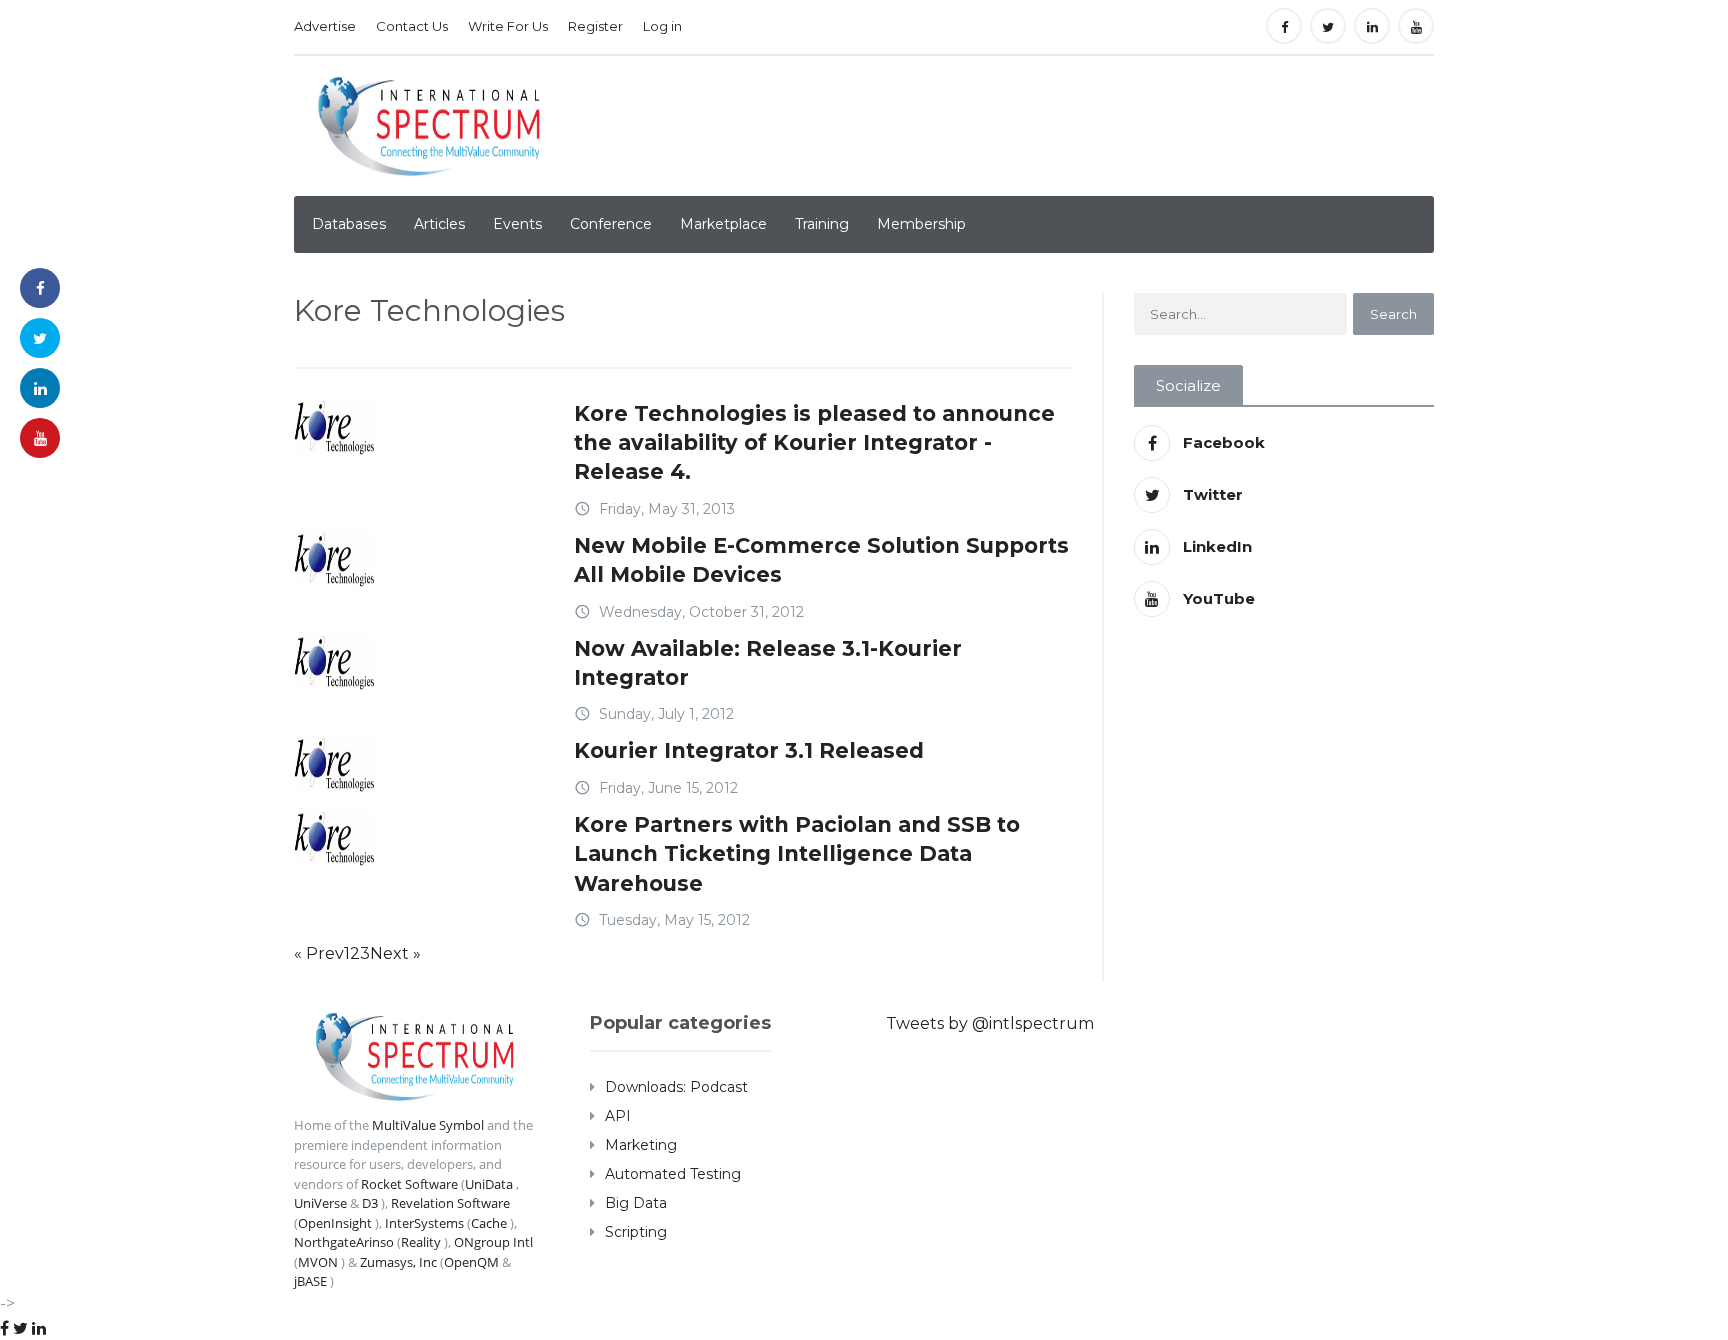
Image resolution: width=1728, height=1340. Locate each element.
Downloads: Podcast (676, 1087)
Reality (421, 1242)
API (618, 1116)
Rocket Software (409, 1184)
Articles (439, 224)
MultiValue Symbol (428, 1125)
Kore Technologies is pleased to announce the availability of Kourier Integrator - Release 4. (814, 443)
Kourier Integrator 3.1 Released (749, 750)
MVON (318, 1262)
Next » (395, 953)
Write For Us (508, 26)
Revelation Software (450, 1203)
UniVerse (320, 1203)
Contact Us (412, 26)
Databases (349, 224)
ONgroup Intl (493, 1242)
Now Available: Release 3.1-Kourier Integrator (768, 663)
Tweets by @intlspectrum (990, 1023)
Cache (489, 1223)
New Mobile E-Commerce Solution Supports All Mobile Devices (821, 560)
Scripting (636, 1232)
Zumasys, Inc (398, 1262)
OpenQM (471, 1262)
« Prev (319, 953)
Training (822, 224)
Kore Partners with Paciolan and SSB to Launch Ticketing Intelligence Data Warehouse (797, 854)
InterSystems (424, 1223)
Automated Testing (673, 1174)
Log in (662, 26)
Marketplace (723, 224)
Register (595, 26)
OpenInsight (335, 1223)
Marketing (641, 1145)
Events (517, 224)
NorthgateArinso (344, 1242)
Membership (921, 224)
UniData (489, 1184)
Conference (611, 224)
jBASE (310, 1281)
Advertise (325, 26)
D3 (370, 1203)
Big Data (636, 1203)
